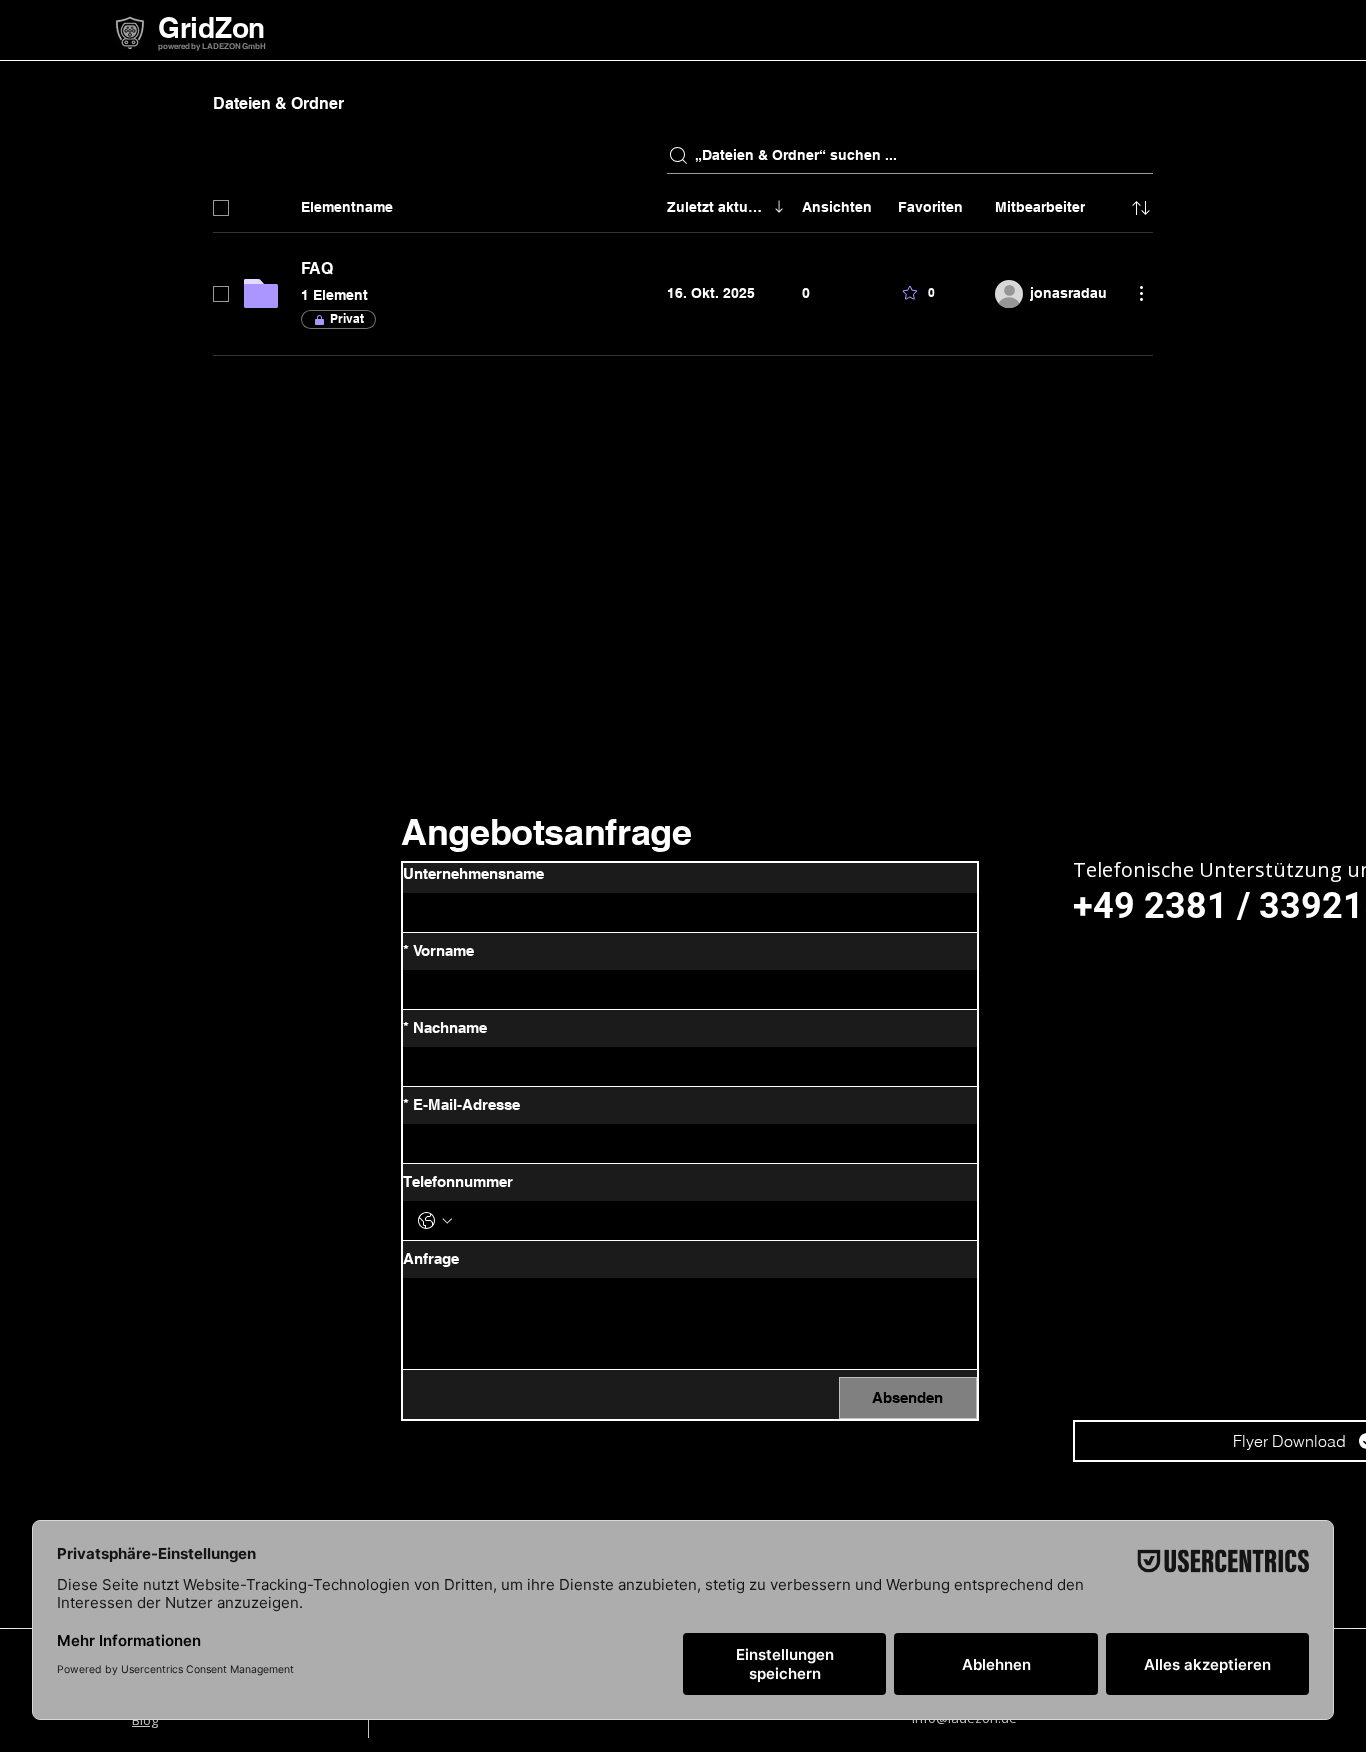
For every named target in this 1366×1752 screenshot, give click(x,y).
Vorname (438, 950)
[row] (683, 204)
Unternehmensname (473, 873)
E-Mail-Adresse (461, 1104)
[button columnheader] (1141, 208)
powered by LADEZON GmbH (212, 46)
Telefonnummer (458, 1181)
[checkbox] (221, 208)
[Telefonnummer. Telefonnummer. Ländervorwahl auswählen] (435, 1221)
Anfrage (431, 1258)
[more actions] (1141, 293)
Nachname (445, 1027)
